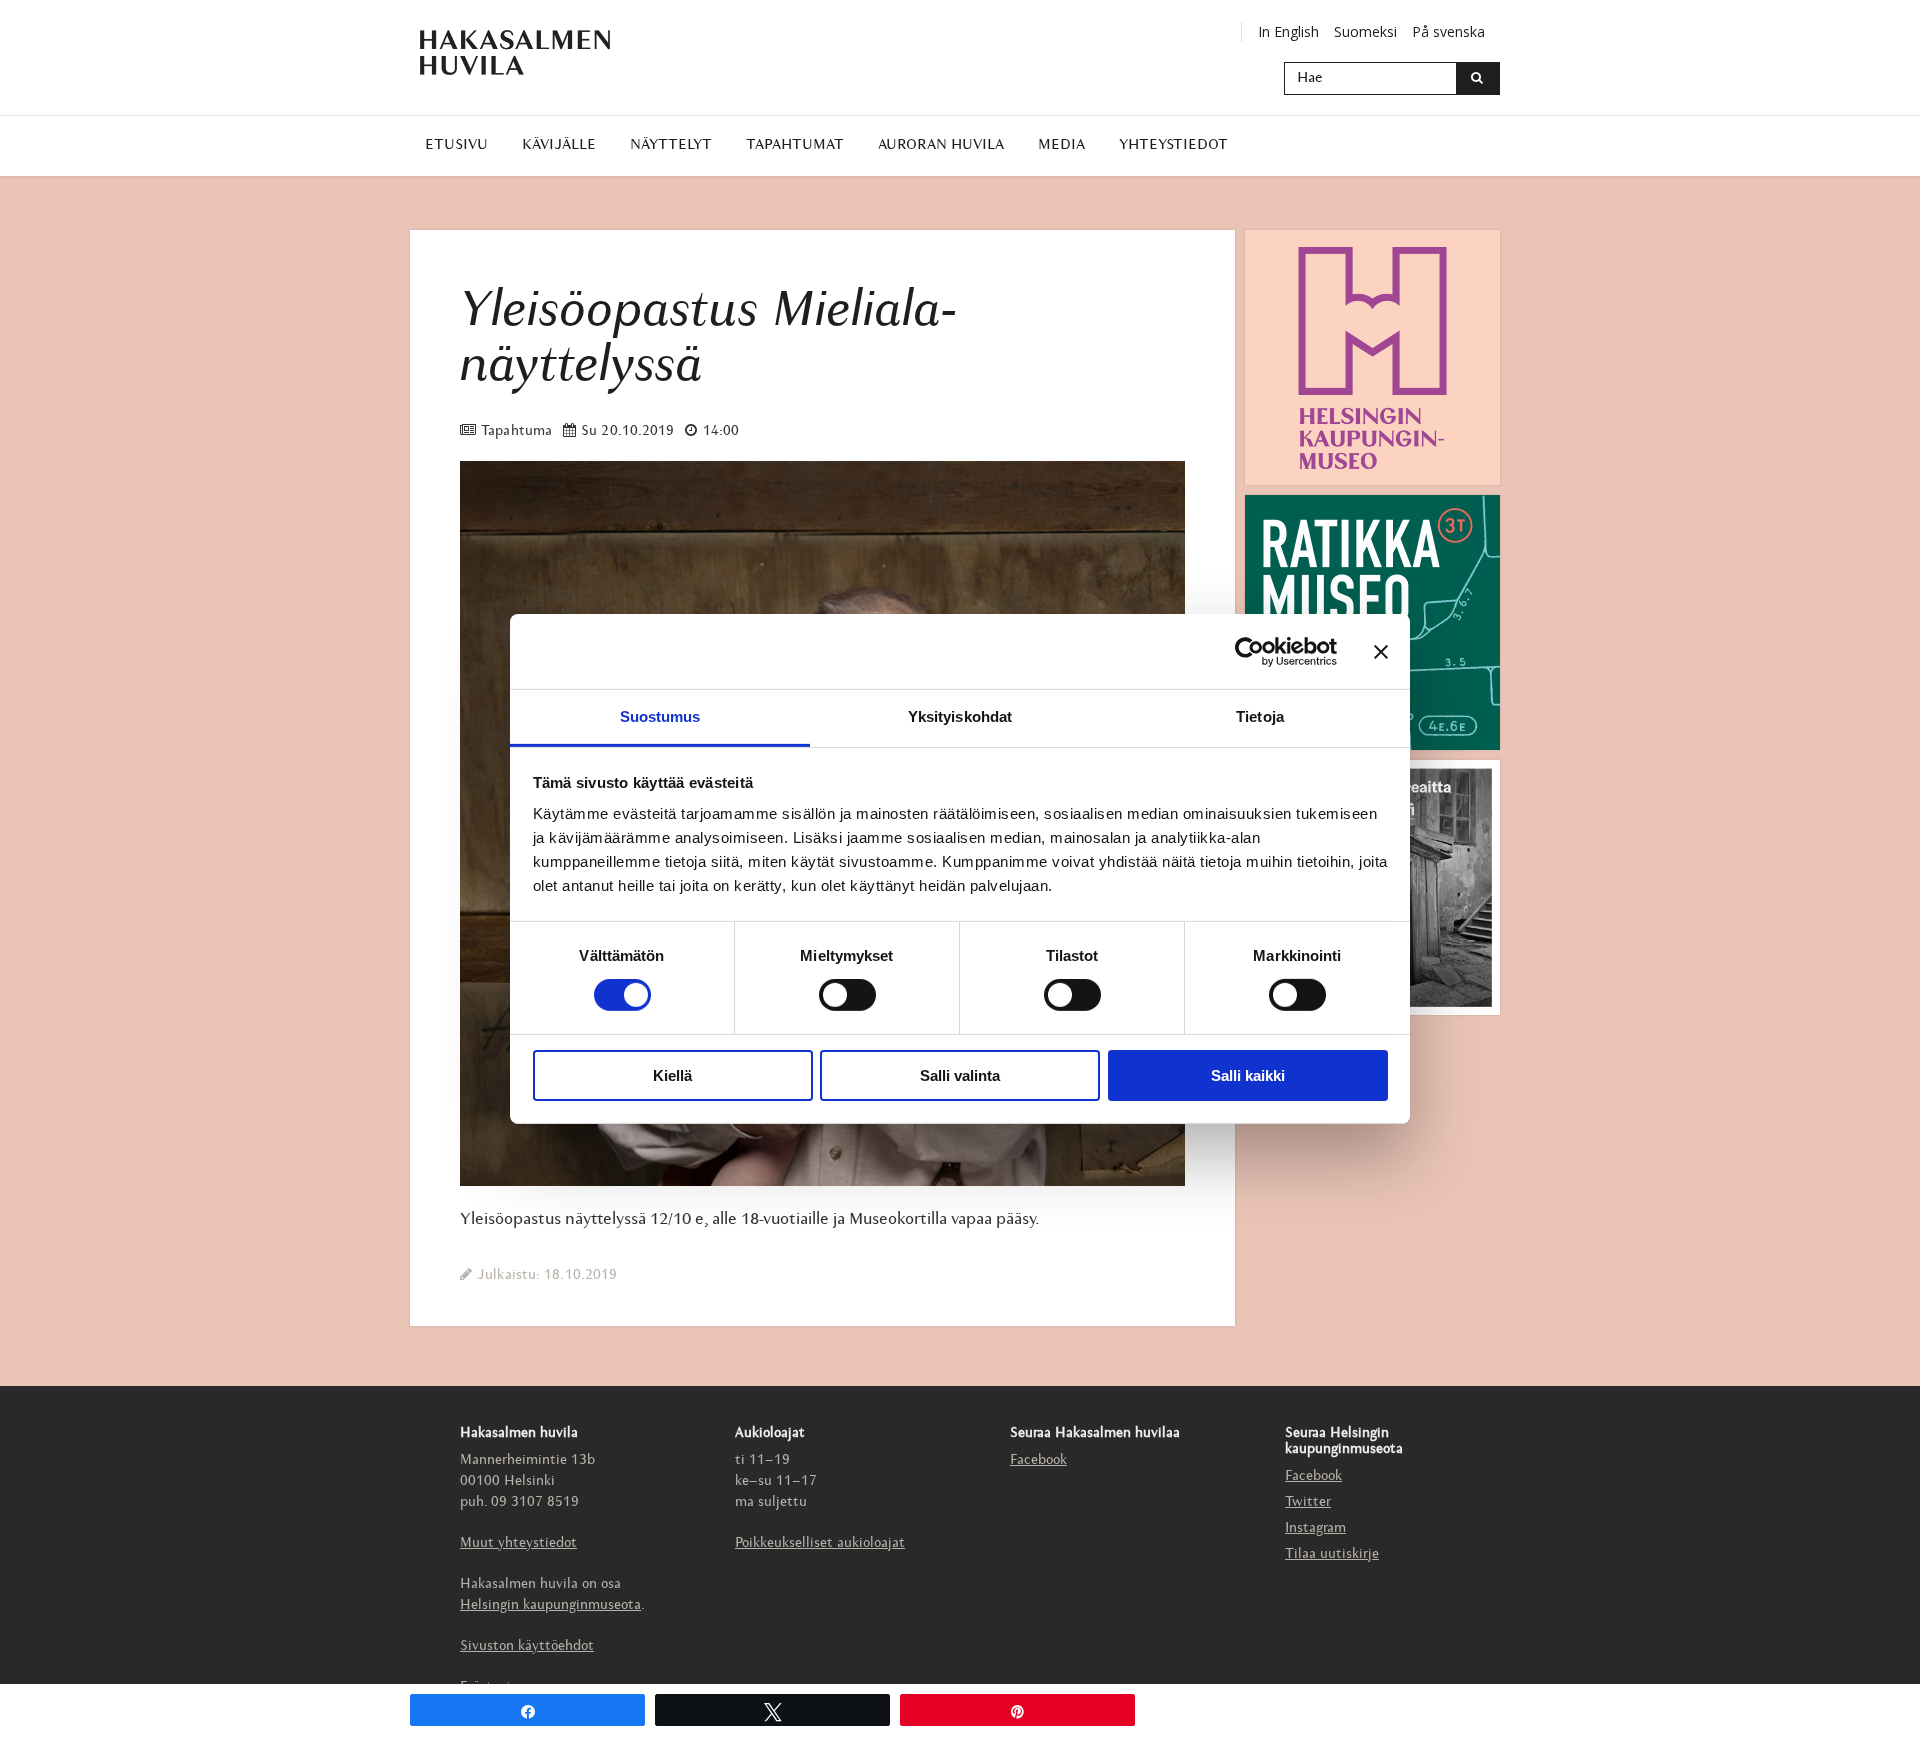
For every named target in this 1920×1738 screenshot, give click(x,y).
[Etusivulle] (515, 52)
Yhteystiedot (1173, 145)
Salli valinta (960, 1075)
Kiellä (672, 1075)
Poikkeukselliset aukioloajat (820, 1543)
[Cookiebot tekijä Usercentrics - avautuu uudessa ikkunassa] (1249, 651)
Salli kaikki (1248, 1075)
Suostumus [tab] (660, 716)
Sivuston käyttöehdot (527, 1646)
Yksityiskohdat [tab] (960, 716)
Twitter (1308, 1502)
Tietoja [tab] (1260, 716)
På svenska (1448, 31)
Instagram (1315, 1528)
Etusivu (456, 145)
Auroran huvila (941, 145)
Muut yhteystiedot (518, 1543)
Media (1061, 145)
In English (1288, 31)
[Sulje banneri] (1381, 651)
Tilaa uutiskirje (1332, 1554)
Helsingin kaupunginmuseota (550, 1605)
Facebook (1038, 1460)
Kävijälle (559, 145)
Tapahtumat (795, 145)
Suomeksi (1365, 31)
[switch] (847, 995)
